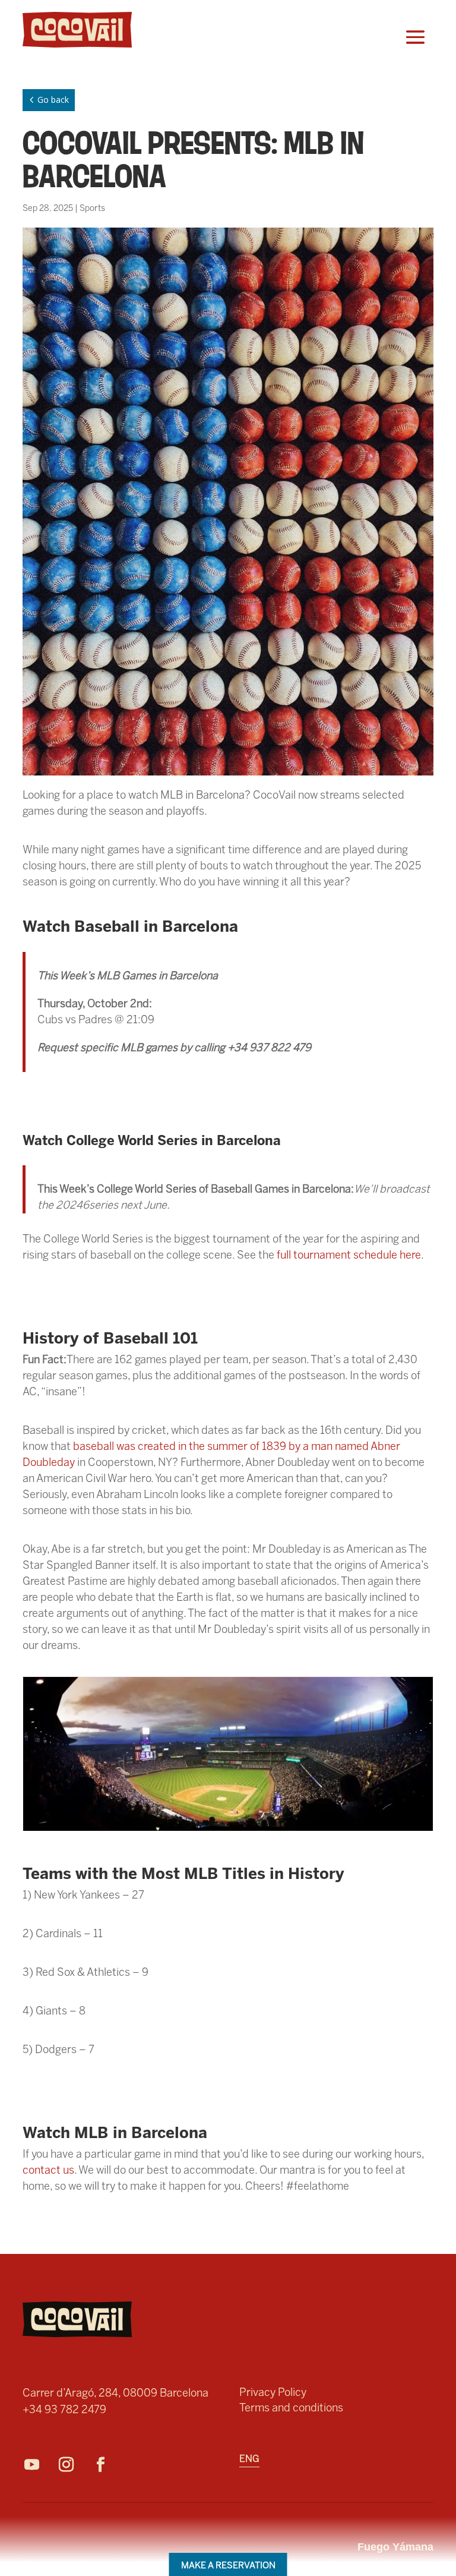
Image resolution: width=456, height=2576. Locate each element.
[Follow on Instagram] (72, 2465)
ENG (249, 2460)
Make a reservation (228, 2565)
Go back (47, 100)
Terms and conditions (291, 2408)
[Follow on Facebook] (106, 2465)
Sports (92, 208)
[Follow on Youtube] (37, 2465)
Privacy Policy (273, 2392)
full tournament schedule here (349, 1255)
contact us (48, 2170)
